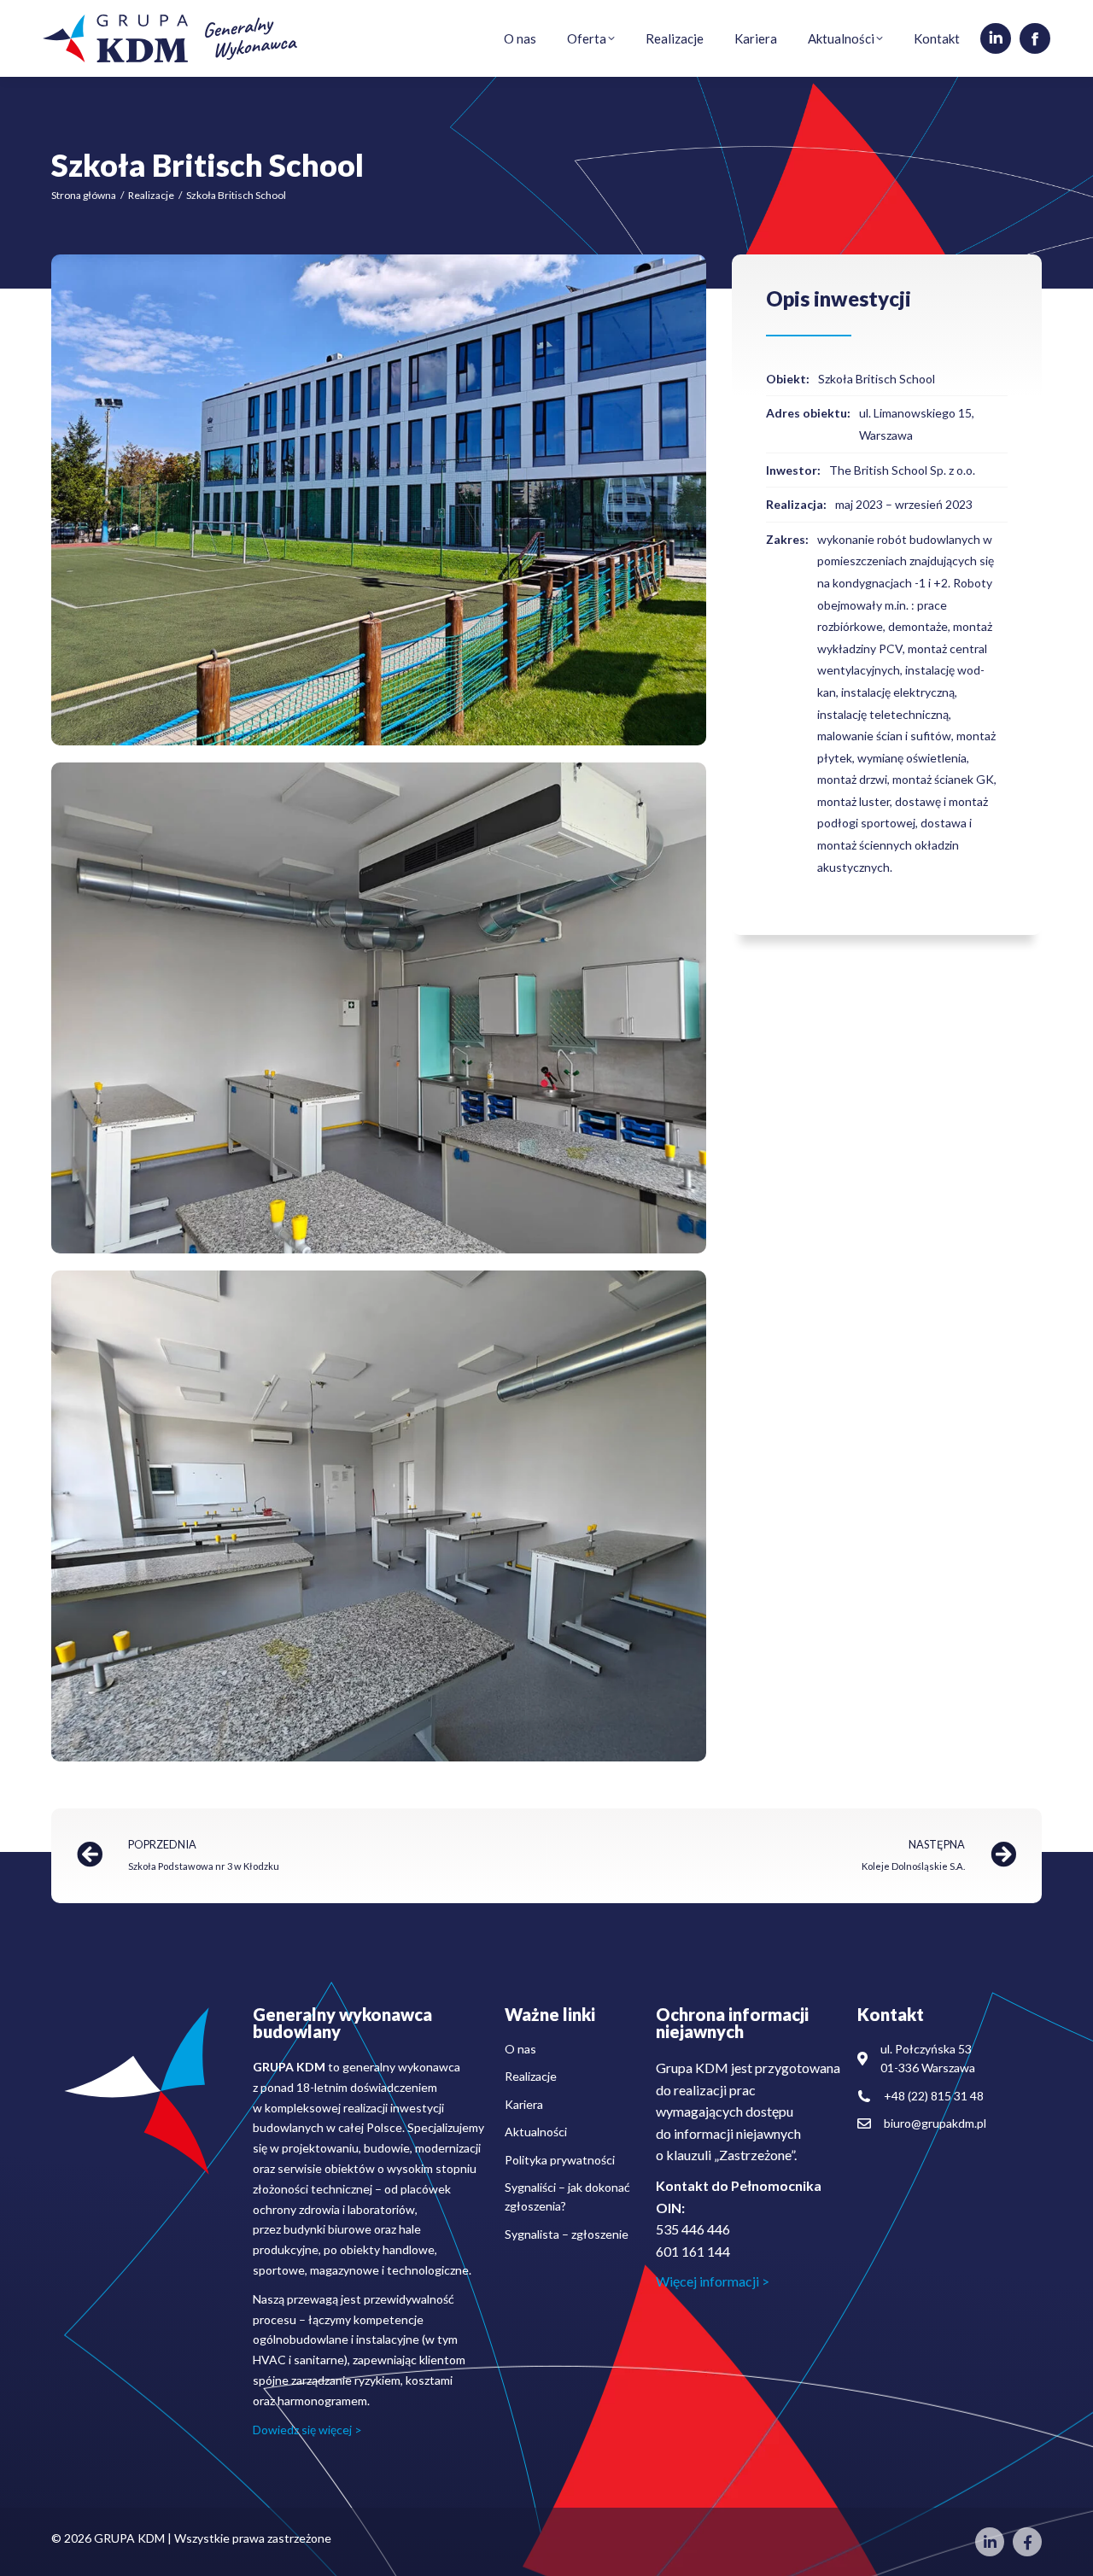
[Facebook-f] (1027, 2542)
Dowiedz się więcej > (307, 2430)
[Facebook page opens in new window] (1035, 38)
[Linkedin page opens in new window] (996, 38)
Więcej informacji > (713, 2281)
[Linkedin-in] (990, 2542)
